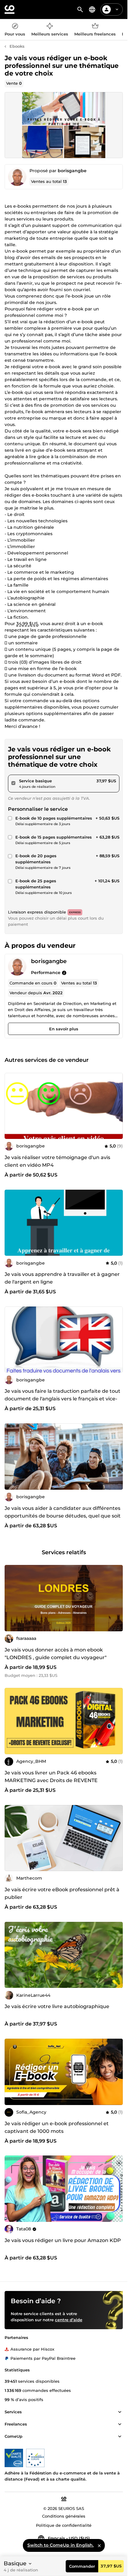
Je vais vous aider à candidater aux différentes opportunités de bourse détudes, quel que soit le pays (63, 1516)
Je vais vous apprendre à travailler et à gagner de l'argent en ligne (62, 1278)
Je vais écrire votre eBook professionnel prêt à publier (62, 1893)
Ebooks (17, 46)
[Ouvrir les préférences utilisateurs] (117, 9)
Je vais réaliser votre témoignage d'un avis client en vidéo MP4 (57, 1161)
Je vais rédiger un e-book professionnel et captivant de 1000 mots (57, 2127)
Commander (82, 2566)
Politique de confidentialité (64, 2525)
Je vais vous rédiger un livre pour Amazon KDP (63, 2240)
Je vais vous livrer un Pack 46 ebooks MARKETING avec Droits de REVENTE (51, 1777)
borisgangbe (72, 171)
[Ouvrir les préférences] (92, 9)
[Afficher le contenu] (120, 2412)
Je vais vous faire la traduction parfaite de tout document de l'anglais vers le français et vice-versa (62, 1399)
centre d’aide (69, 2320)
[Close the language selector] (99, 2545)
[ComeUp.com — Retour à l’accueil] (10, 9)
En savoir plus (64, 1029)
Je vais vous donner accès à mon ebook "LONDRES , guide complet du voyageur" (56, 1654)
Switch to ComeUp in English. (60, 2545)
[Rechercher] (80, 9)
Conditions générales (64, 2516)
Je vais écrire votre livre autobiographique (57, 2006)
